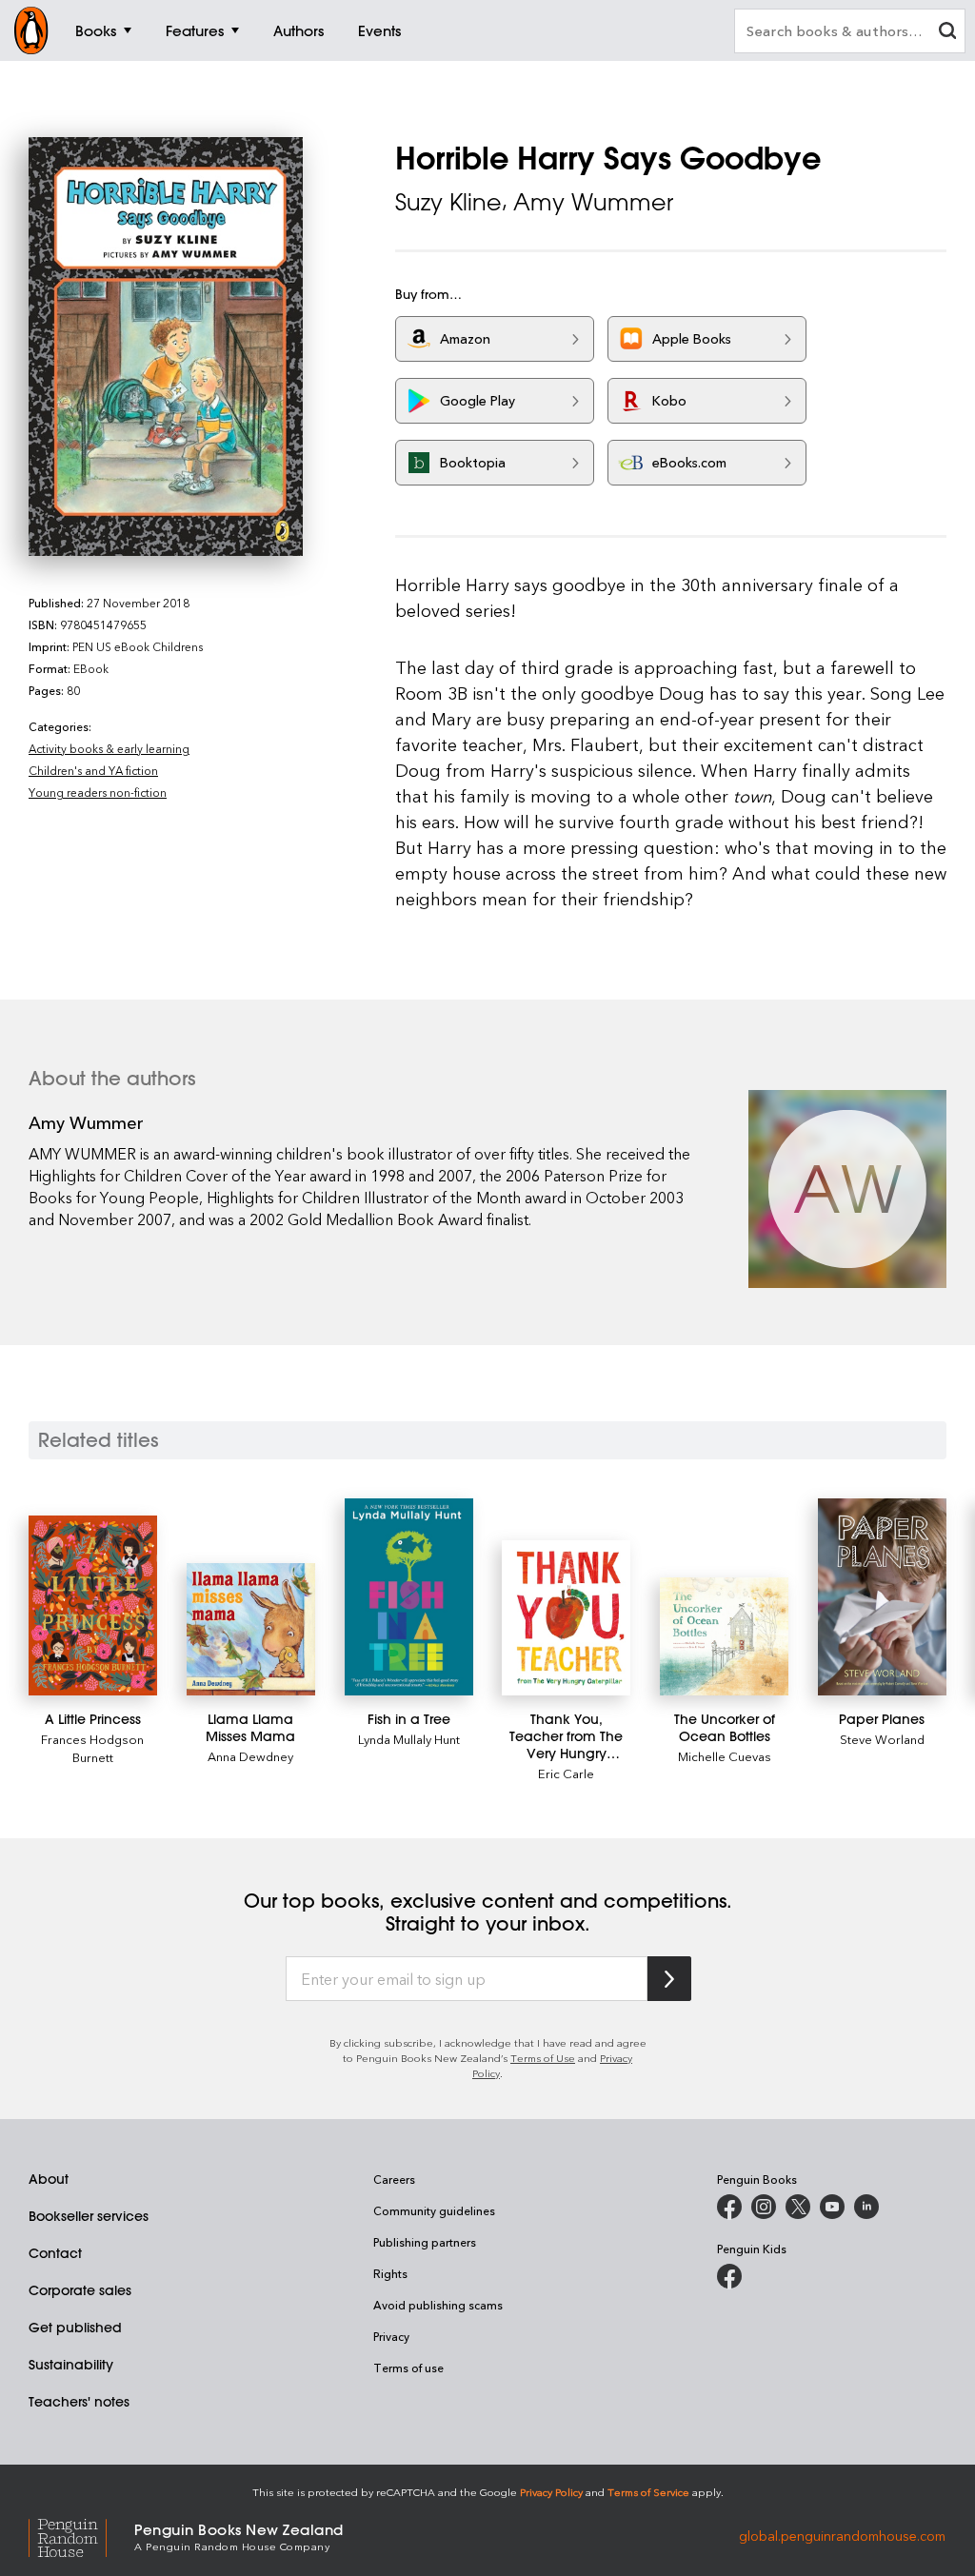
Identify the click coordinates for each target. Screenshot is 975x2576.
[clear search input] (947, 33)
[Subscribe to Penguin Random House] (669, 1979)
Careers (394, 2179)
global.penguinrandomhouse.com (842, 2536)
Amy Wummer (593, 202)
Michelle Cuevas (725, 1756)
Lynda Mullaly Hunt (409, 1739)
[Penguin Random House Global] (81, 2536)
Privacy (391, 2336)
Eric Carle (566, 1773)
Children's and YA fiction (93, 770)
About (49, 2179)
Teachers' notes (79, 2402)
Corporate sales (80, 2290)
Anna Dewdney (250, 1756)
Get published (75, 2328)
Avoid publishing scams (438, 2305)
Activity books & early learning (109, 748)
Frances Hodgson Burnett (92, 1748)
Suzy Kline (448, 202)
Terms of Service (648, 2492)
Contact (55, 2253)
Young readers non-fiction (98, 792)
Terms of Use (543, 2058)
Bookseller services (89, 2216)
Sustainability (71, 2365)
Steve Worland (882, 1739)
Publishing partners (425, 2242)
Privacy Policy (551, 2492)
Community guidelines (434, 2210)
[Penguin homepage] (31, 30)
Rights (390, 2273)
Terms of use (408, 2368)
